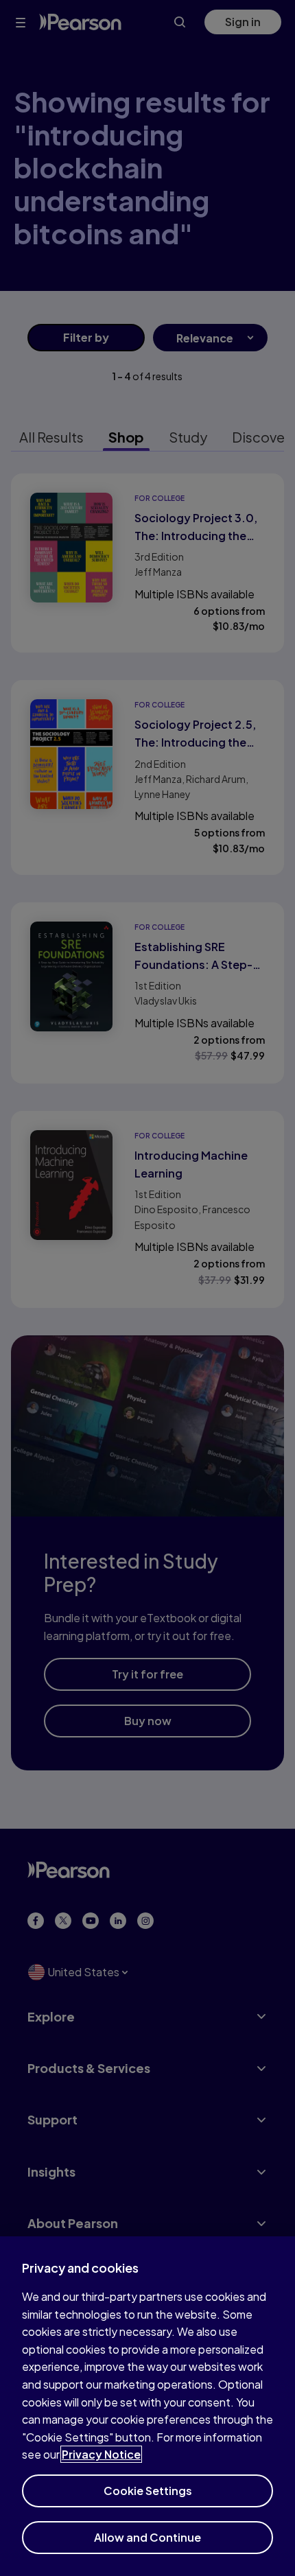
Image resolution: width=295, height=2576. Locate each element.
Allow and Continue (147, 2537)
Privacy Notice (101, 2454)
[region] (147, 2406)
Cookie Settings (148, 2491)
